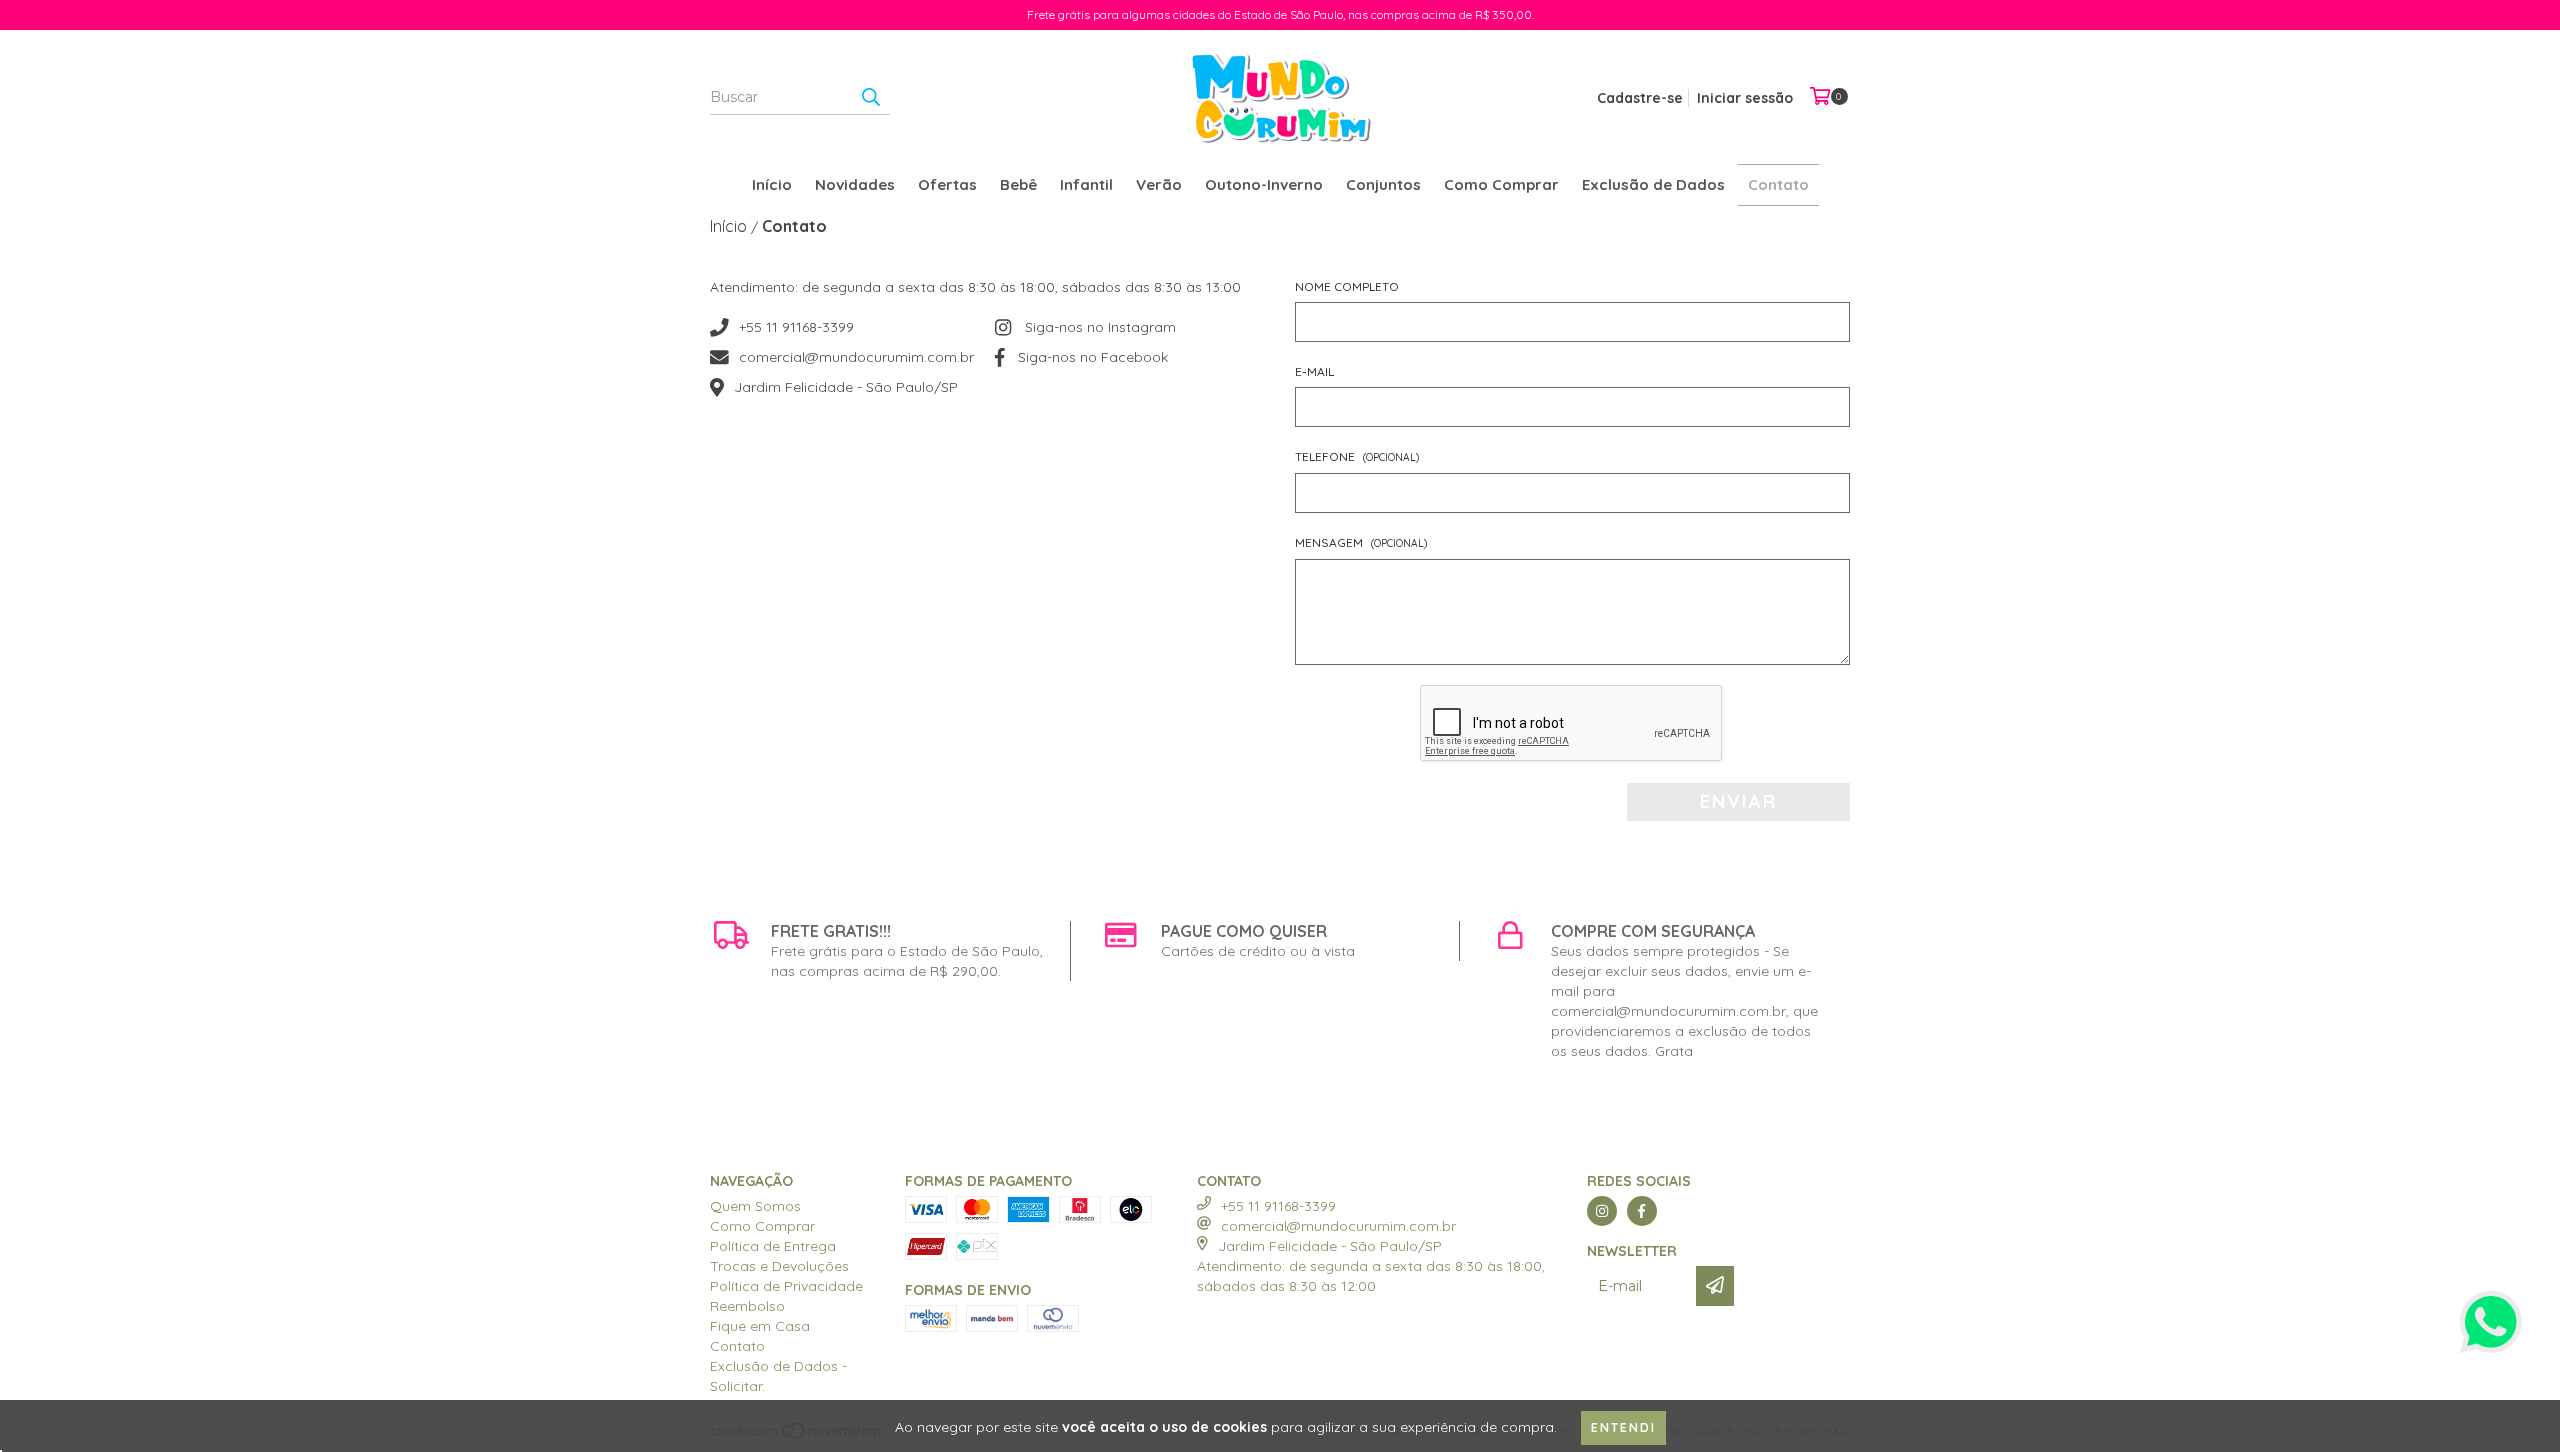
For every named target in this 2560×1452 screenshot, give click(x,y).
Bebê (1018, 184)
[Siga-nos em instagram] (1602, 1211)
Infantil (1086, 184)
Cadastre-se (1640, 98)
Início (772, 184)
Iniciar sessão (1745, 98)
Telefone (1357, 456)
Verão (1159, 184)
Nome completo (1347, 286)
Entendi (1623, 1427)
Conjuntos (1383, 184)
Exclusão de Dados (1653, 184)
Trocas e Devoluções (779, 1266)
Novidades (855, 184)
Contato (1778, 184)
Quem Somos (755, 1206)
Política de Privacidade (786, 1286)
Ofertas (947, 184)
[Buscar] (870, 97)
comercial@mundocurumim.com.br (856, 357)
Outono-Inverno (1264, 184)
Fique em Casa (760, 1326)
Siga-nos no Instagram (1100, 327)
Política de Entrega (773, 1246)
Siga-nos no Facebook (1093, 357)
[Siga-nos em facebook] (1642, 1211)
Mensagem (1361, 542)
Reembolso (747, 1306)
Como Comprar (1501, 184)
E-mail (1314, 371)
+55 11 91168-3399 (796, 327)
